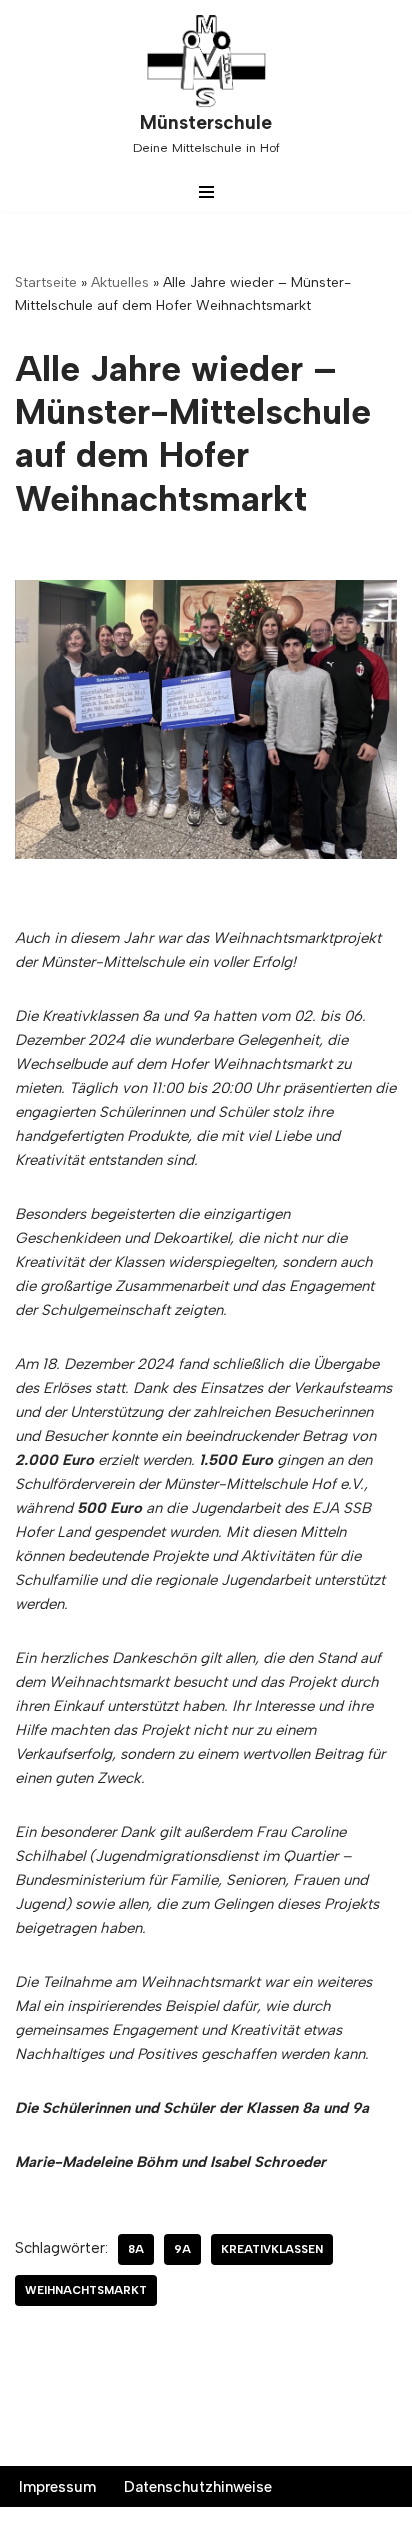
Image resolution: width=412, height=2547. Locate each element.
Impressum (57, 2487)
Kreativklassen (272, 2249)
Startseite (46, 282)
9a (182, 2249)
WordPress (285, 2527)
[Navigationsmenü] (206, 192)
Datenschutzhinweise (198, 2487)
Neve (108, 2527)
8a (136, 2249)
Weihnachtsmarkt (86, 2290)
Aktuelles (120, 282)
